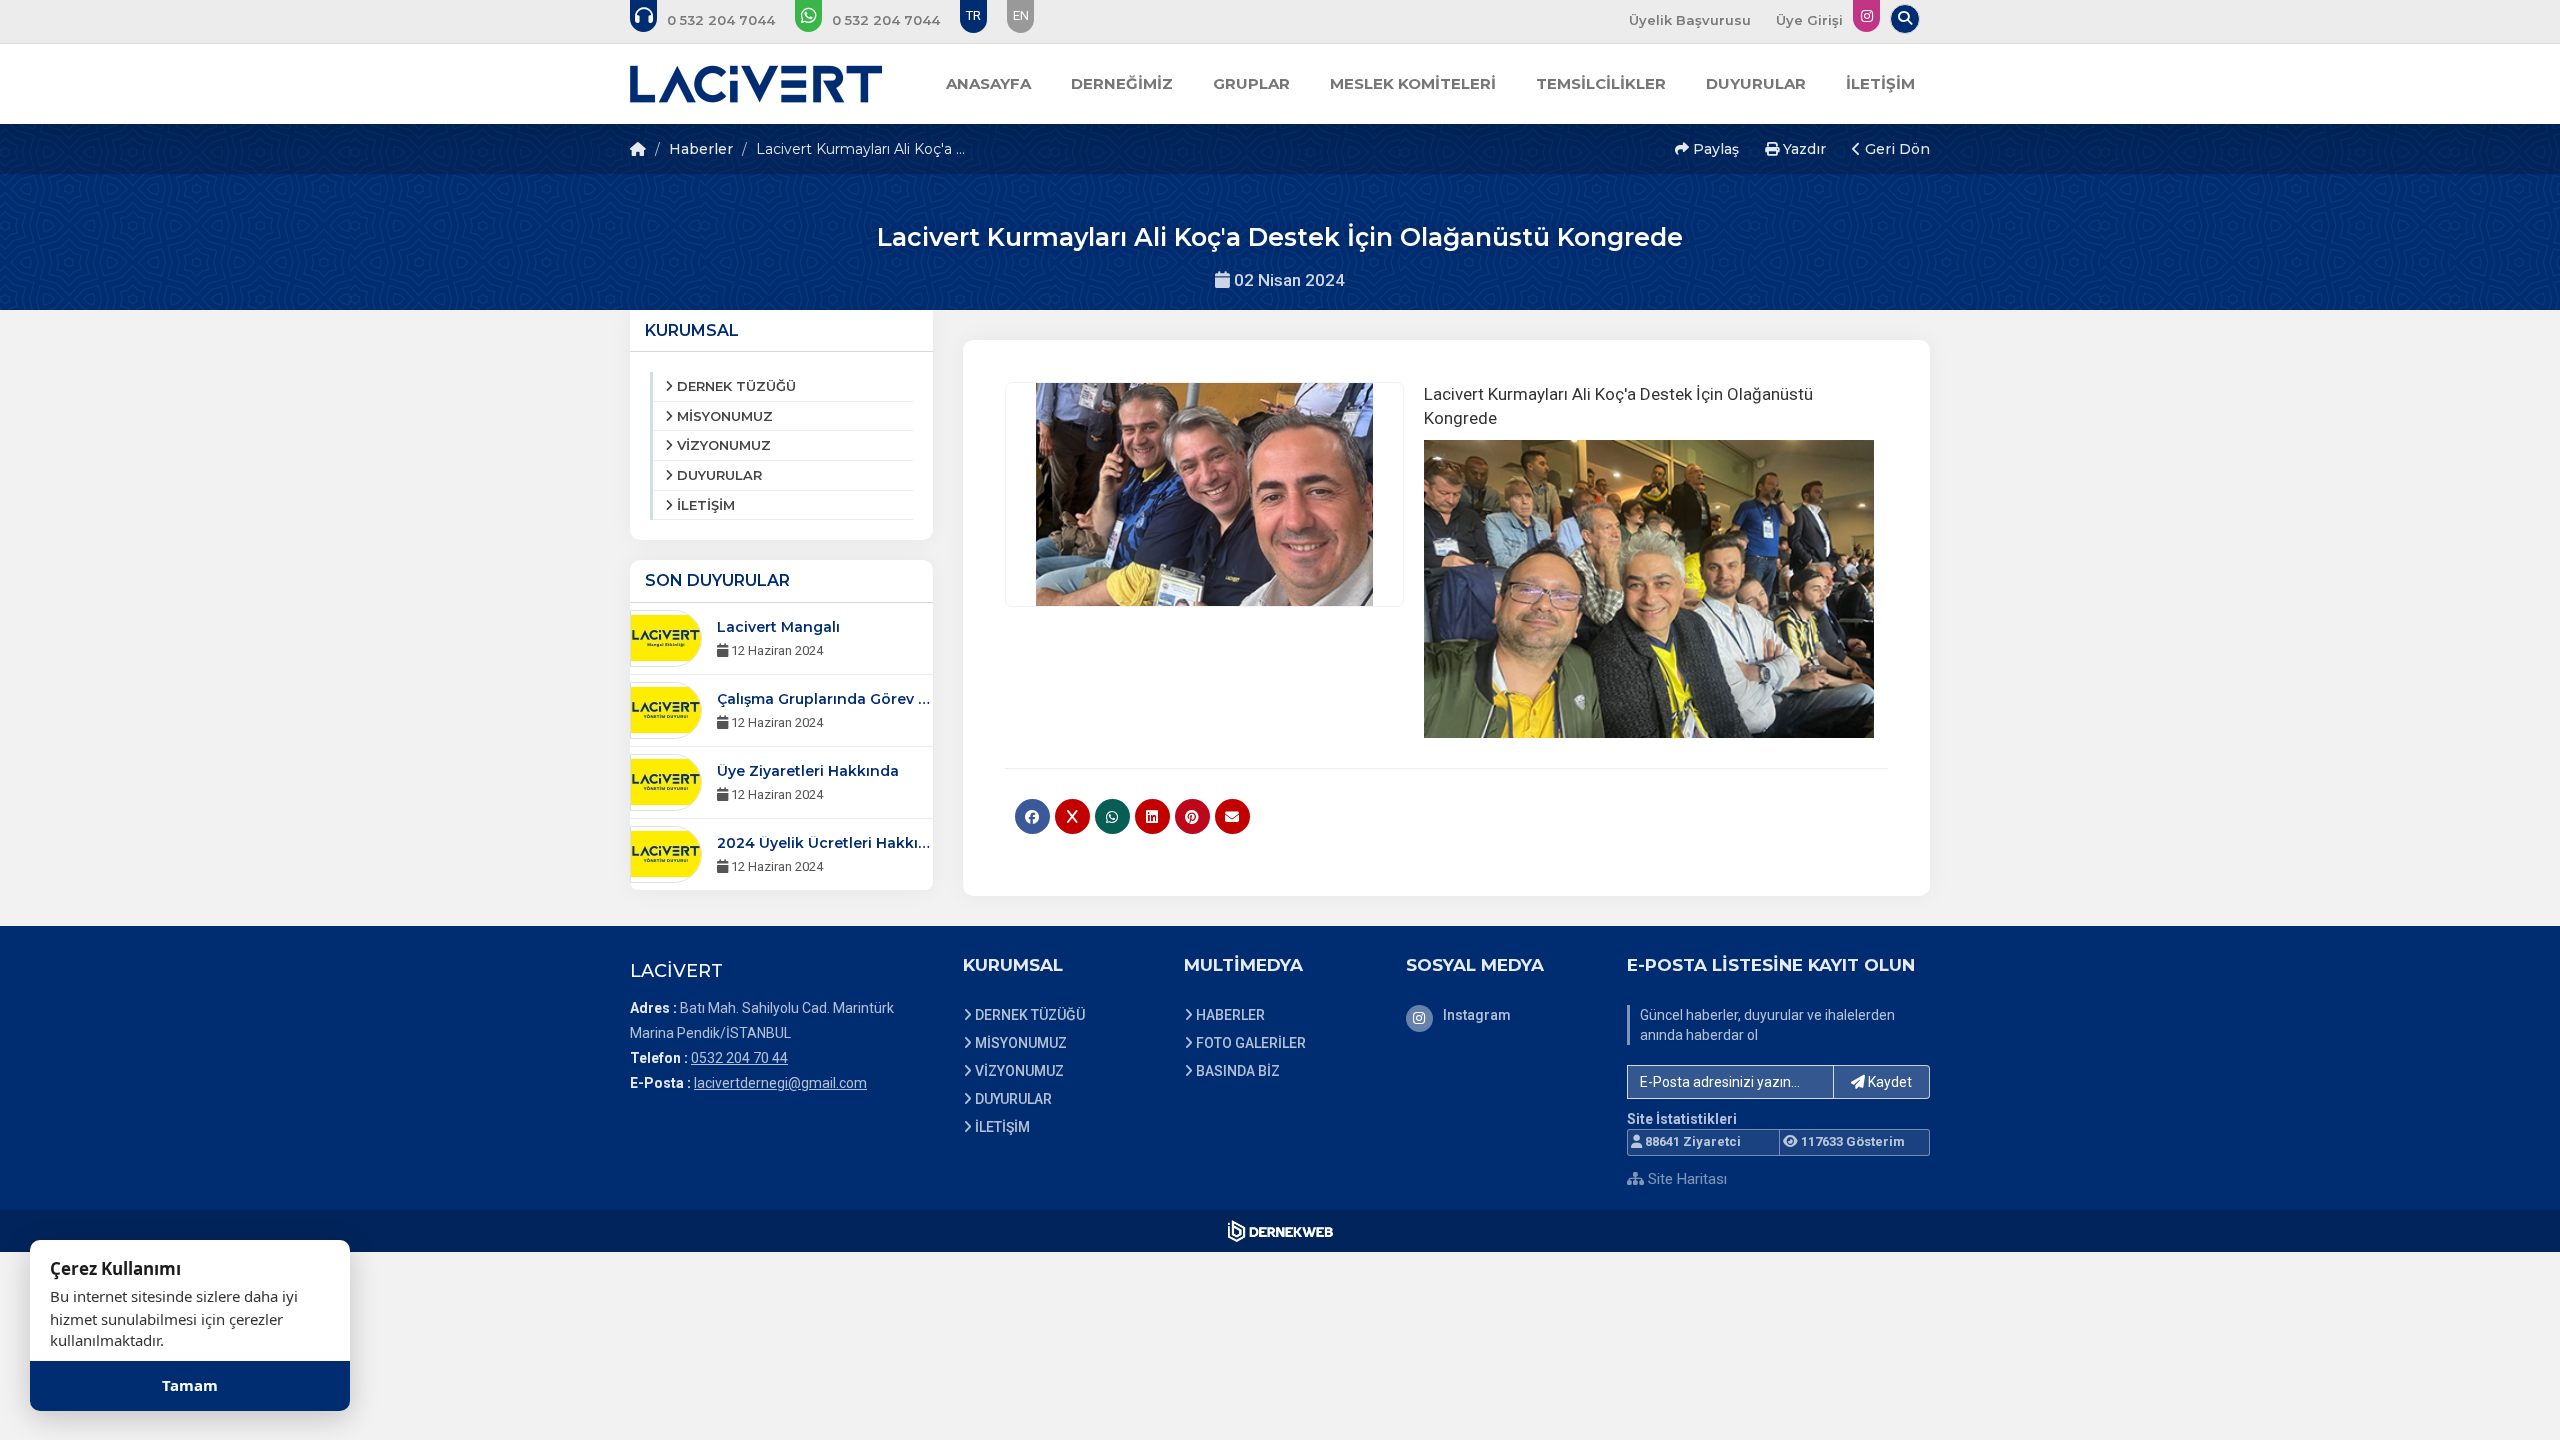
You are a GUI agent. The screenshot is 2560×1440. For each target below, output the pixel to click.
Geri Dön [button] (1895, 149)
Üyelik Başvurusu (1690, 20)
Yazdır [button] (1802, 149)
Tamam (190, 1385)
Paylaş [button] (1714, 149)
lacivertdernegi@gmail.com (780, 1083)
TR (973, 15)
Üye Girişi (1809, 20)
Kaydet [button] (1888, 1082)
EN (1021, 15)
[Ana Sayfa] (756, 84)
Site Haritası (1685, 1179)
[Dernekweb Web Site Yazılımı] (1280, 1231)
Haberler (701, 149)
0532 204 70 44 (739, 1058)
